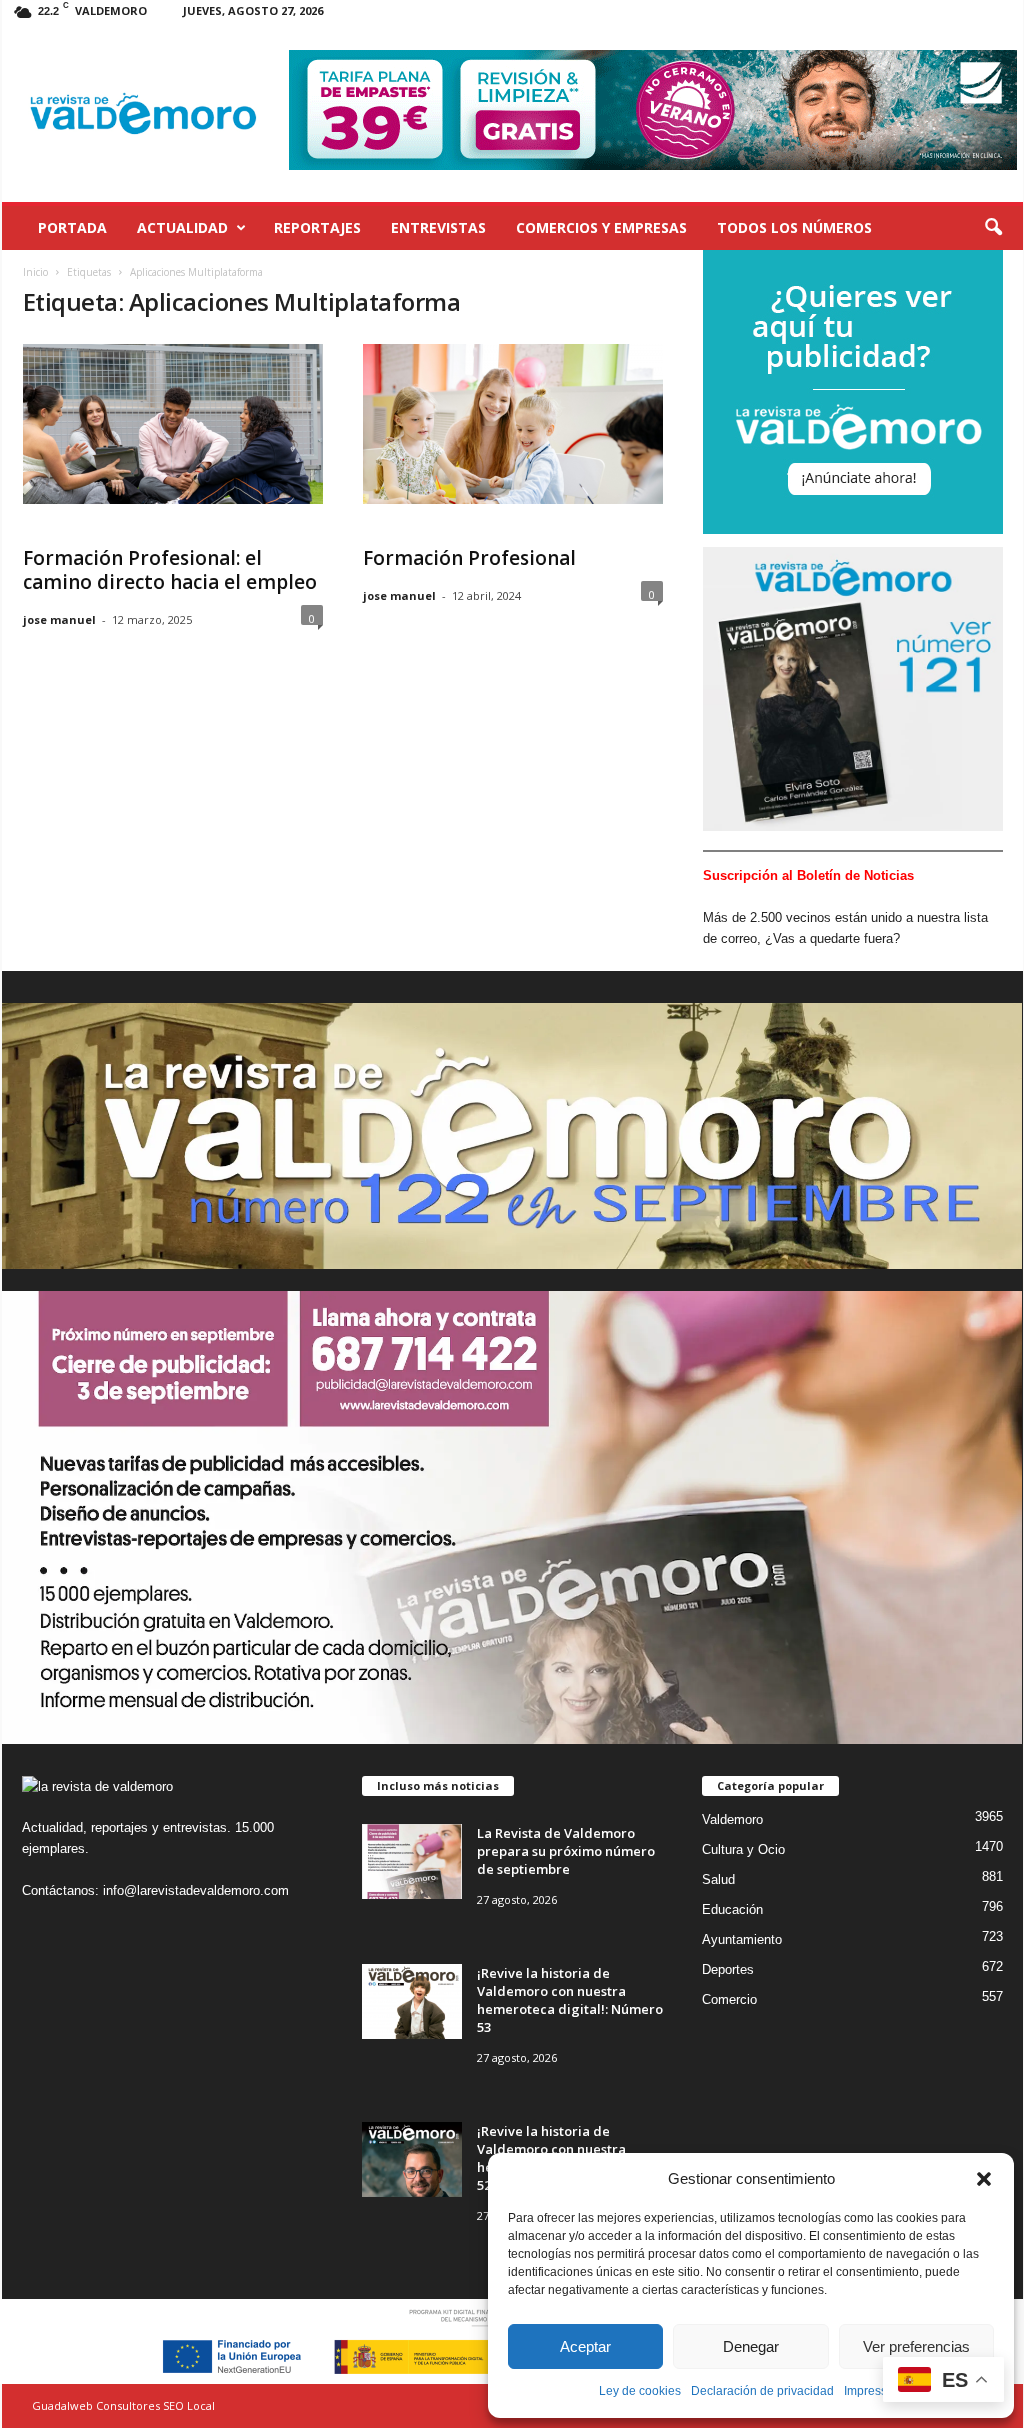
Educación (732, 1909)
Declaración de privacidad (762, 2391)
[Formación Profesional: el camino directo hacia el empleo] (173, 424)
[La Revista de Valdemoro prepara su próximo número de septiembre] (412, 1861)
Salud (718, 1879)
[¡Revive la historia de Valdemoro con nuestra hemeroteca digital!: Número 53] (412, 2001)
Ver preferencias (916, 2346)
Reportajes (317, 227)
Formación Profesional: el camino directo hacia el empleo (170, 570)
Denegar (751, 2346)
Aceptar (585, 2346)
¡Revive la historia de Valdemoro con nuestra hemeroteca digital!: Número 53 (570, 2000)
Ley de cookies (640, 2391)
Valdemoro (732, 1819)
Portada (72, 227)
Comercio (729, 1999)
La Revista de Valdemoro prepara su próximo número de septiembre (566, 1851)
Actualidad (182, 227)
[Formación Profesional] (513, 424)
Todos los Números (794, 227)
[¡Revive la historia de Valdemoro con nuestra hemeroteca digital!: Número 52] (412, 2159)
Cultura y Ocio (743, 1849)
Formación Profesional (469, 558)
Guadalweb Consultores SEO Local (123, 2405)
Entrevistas (438, 227)
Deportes (728, 1969)
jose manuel (59, 619)
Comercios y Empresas (601, 227)
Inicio (35, 272)
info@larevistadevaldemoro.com (196, 1890)
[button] (984, 2179)
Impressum (874, 2391)
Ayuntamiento (742, 1939)
